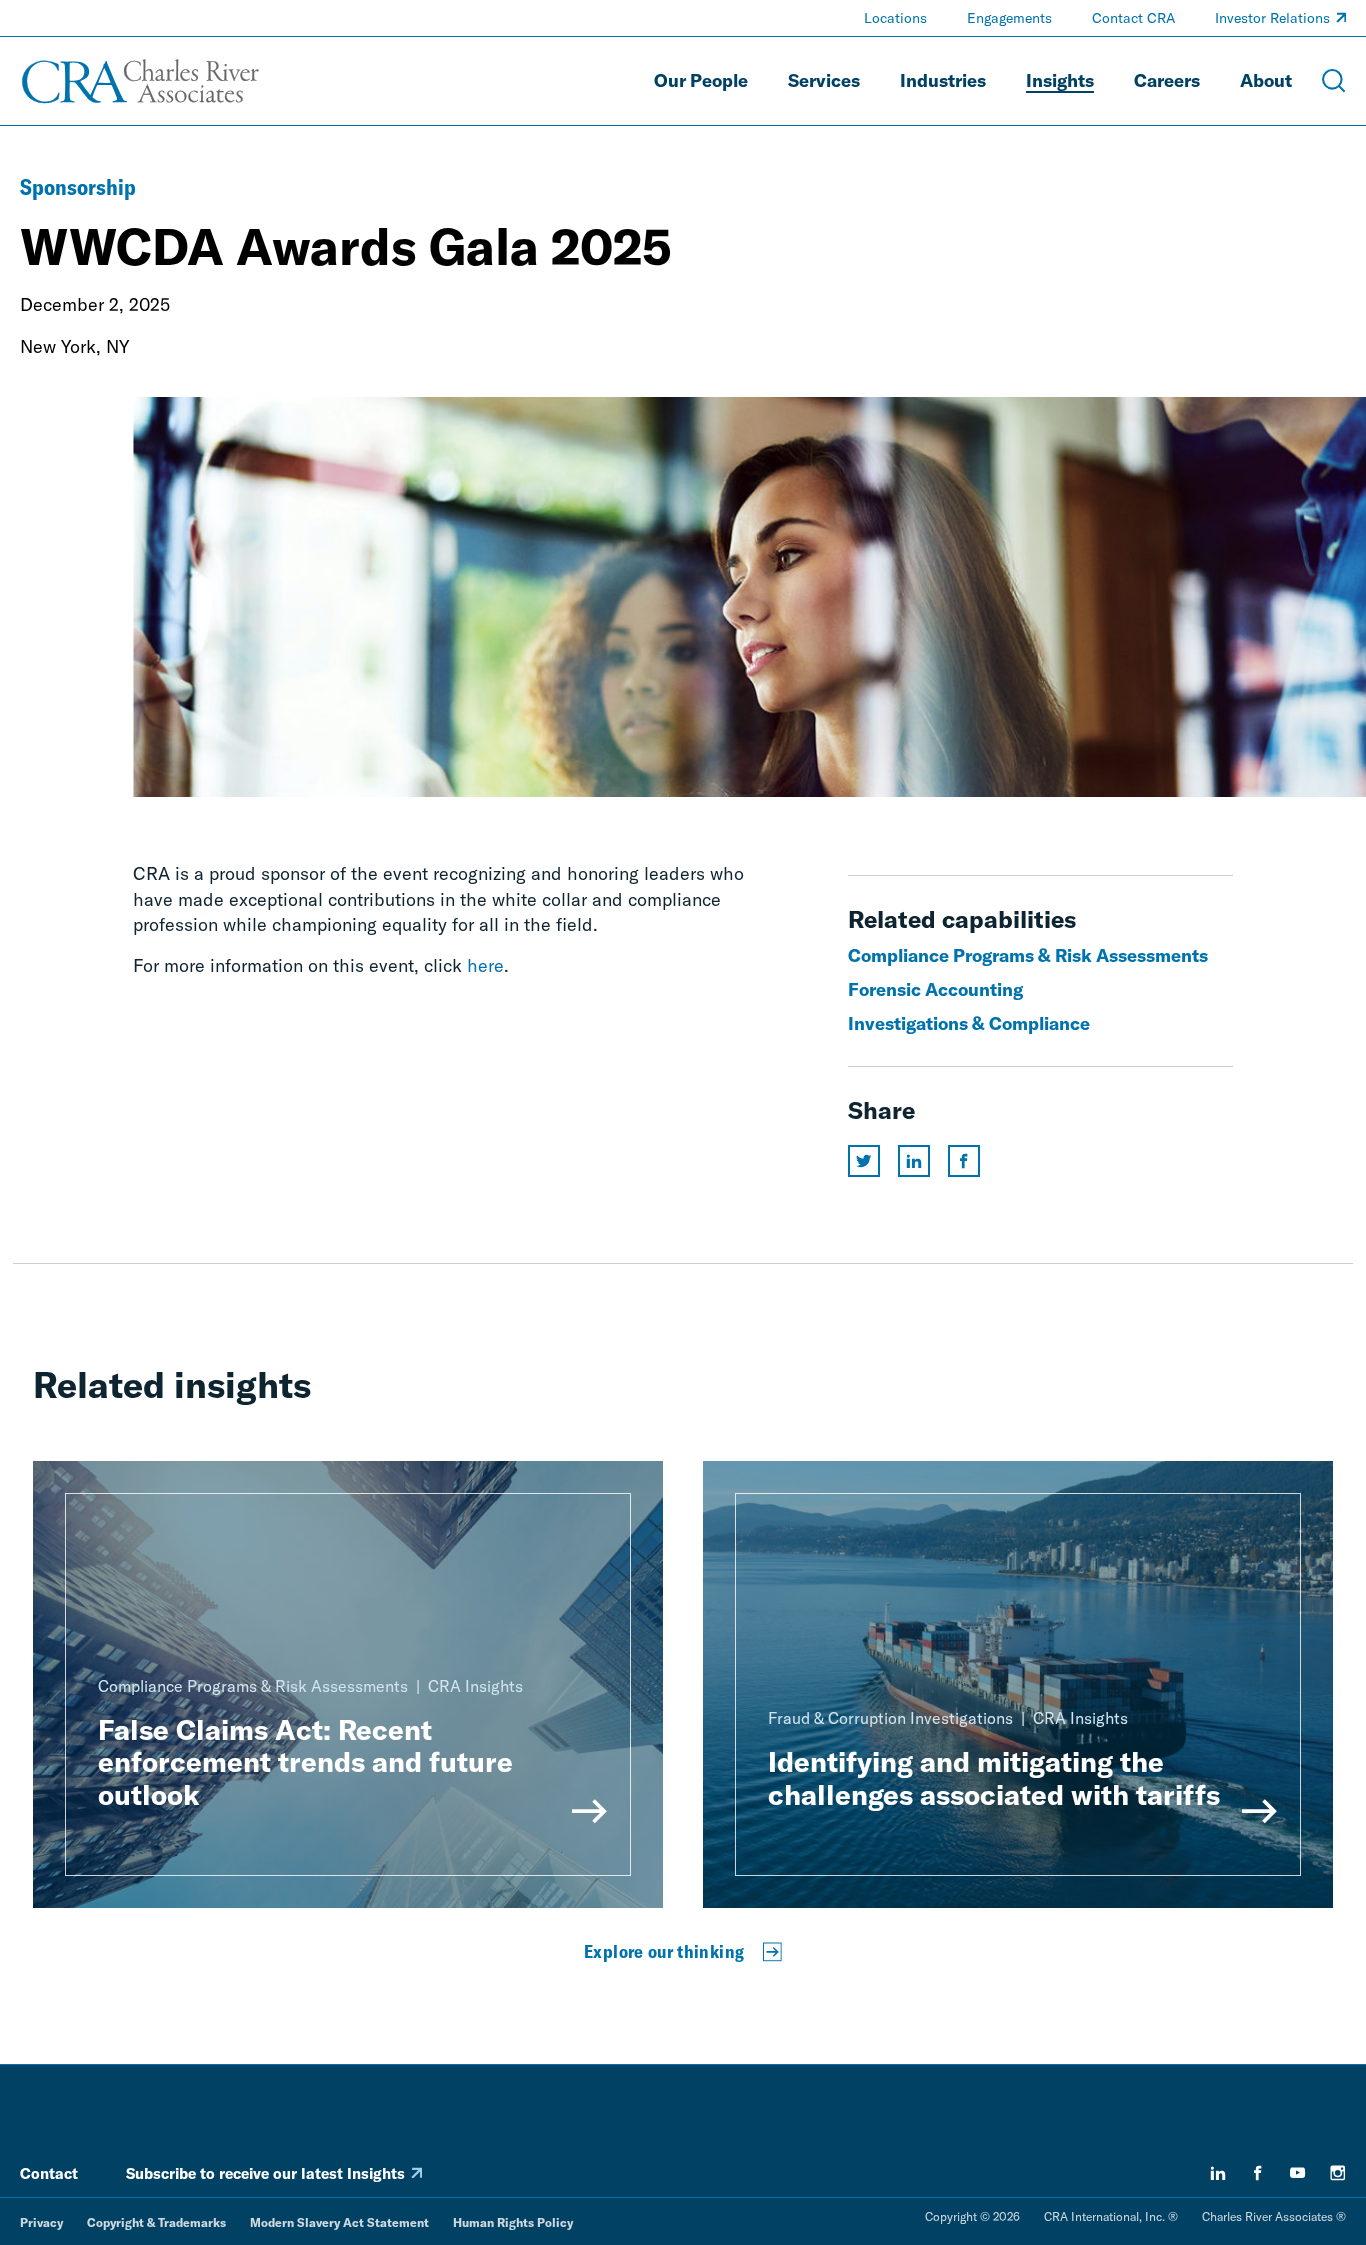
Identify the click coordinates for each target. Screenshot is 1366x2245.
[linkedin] (1218, 2173)
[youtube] (1298, 2173)
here (485, 965)
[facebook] (1258, 2173)
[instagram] (1338, 2173)
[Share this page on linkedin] (914, 1161)
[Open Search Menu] (1334, 81)
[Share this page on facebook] (964, 1161)
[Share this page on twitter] (864, 1161)
